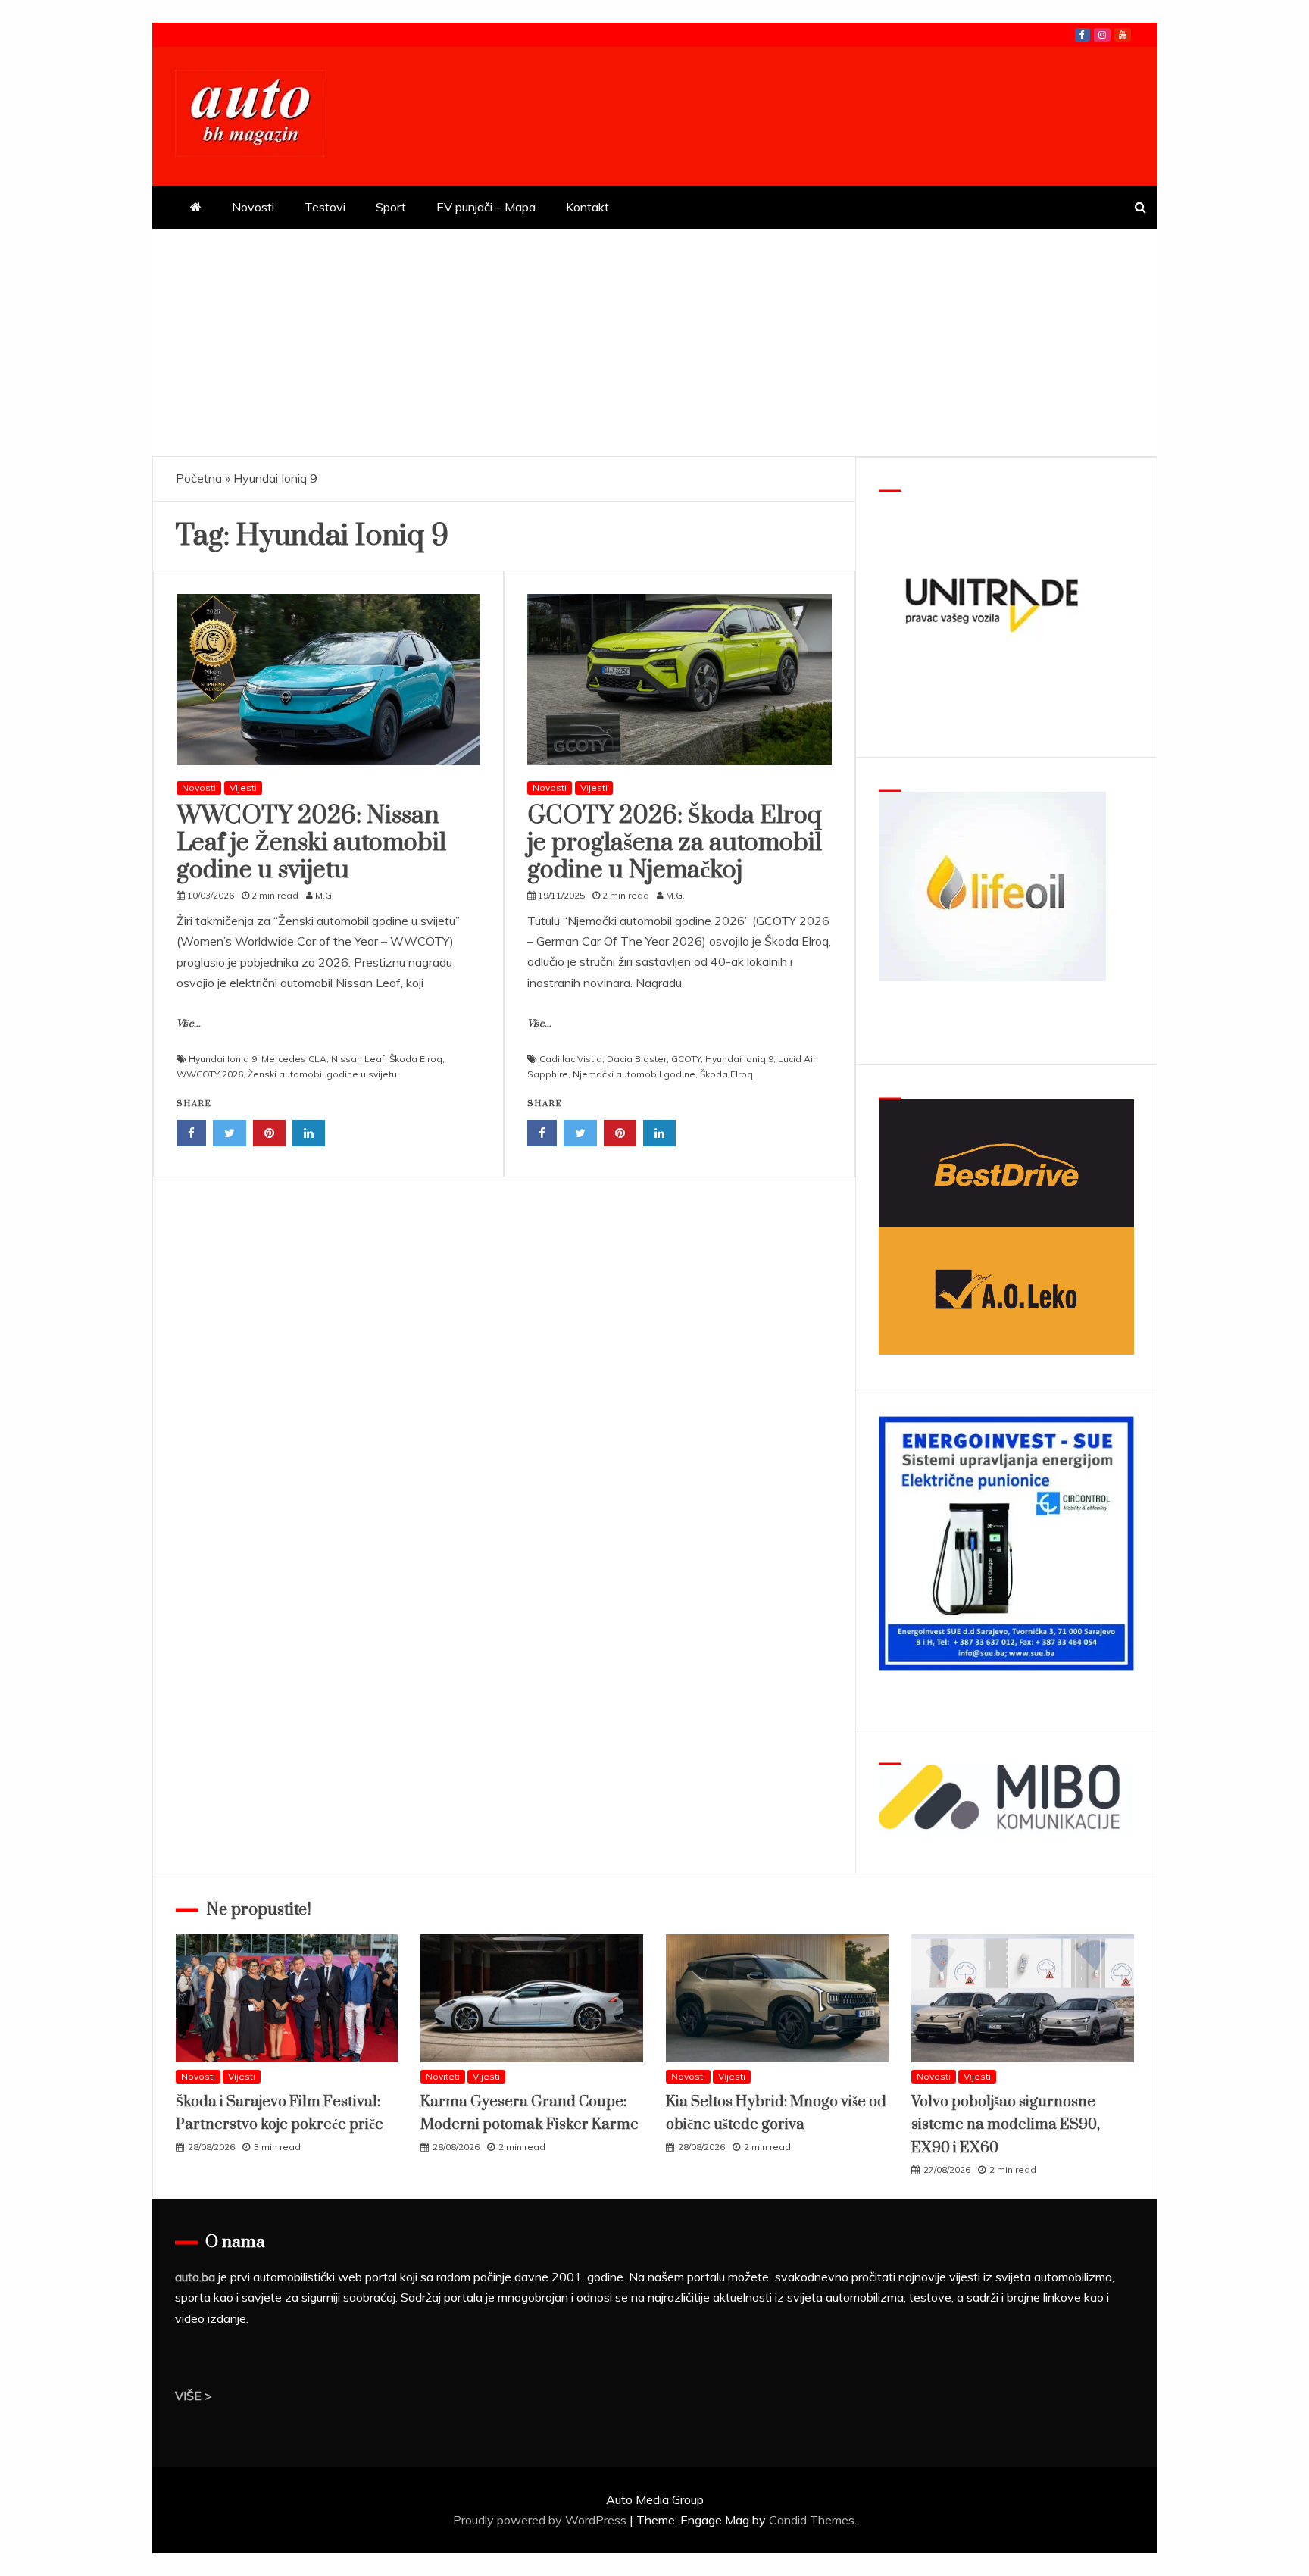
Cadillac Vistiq (571, 1059)
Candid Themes (812, 2520)
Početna (199, 478)
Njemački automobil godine (634, 1074)
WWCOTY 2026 (210, 1074)
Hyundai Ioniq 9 (223, 1059)
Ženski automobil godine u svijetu (322, 1074)
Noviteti (443, 2076)
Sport (391, 207)
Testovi (325, 207)
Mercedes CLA (294, 1059)
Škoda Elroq (416, 1059)
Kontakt (587, 207)
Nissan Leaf (358, 1059)
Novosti (253, 207)
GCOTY (686, 1059)
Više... (189, 1024)
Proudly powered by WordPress (541, 2520)
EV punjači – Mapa (486, 207)
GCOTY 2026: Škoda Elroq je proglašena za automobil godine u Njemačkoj (675, 843)
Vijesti (243, 788)
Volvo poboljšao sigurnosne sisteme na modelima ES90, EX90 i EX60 (1006, 2125)
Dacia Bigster (637, 1059)
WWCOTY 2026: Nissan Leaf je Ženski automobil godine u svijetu (311, 843)
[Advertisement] (654, 342)
